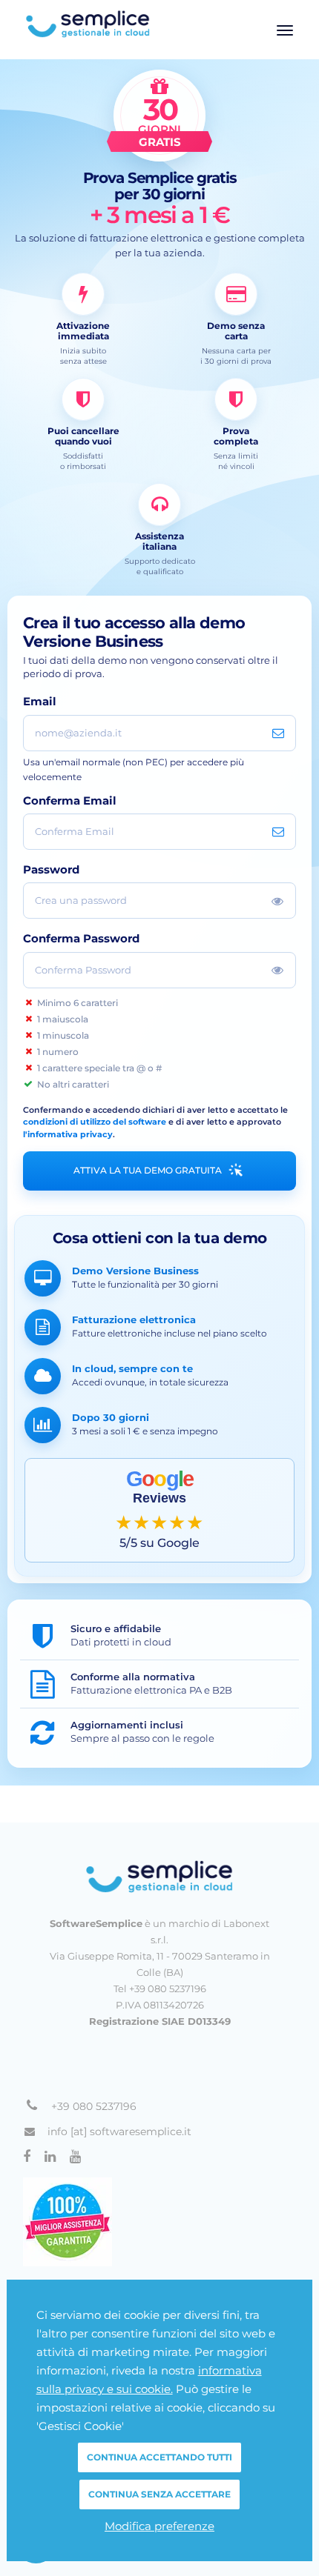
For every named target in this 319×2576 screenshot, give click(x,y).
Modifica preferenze (159, 2526)
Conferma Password (81, 939)
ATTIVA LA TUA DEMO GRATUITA (148, 1170)
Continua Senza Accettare (159, 2494)
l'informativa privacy (68, 1135)
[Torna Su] (159, 1876)
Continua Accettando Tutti (159, 2457)
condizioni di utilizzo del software (95, 1122)
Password (51, 870)
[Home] (159, 24)
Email (40, 702)
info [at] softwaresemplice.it (119, 2132)
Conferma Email (70, 801)
